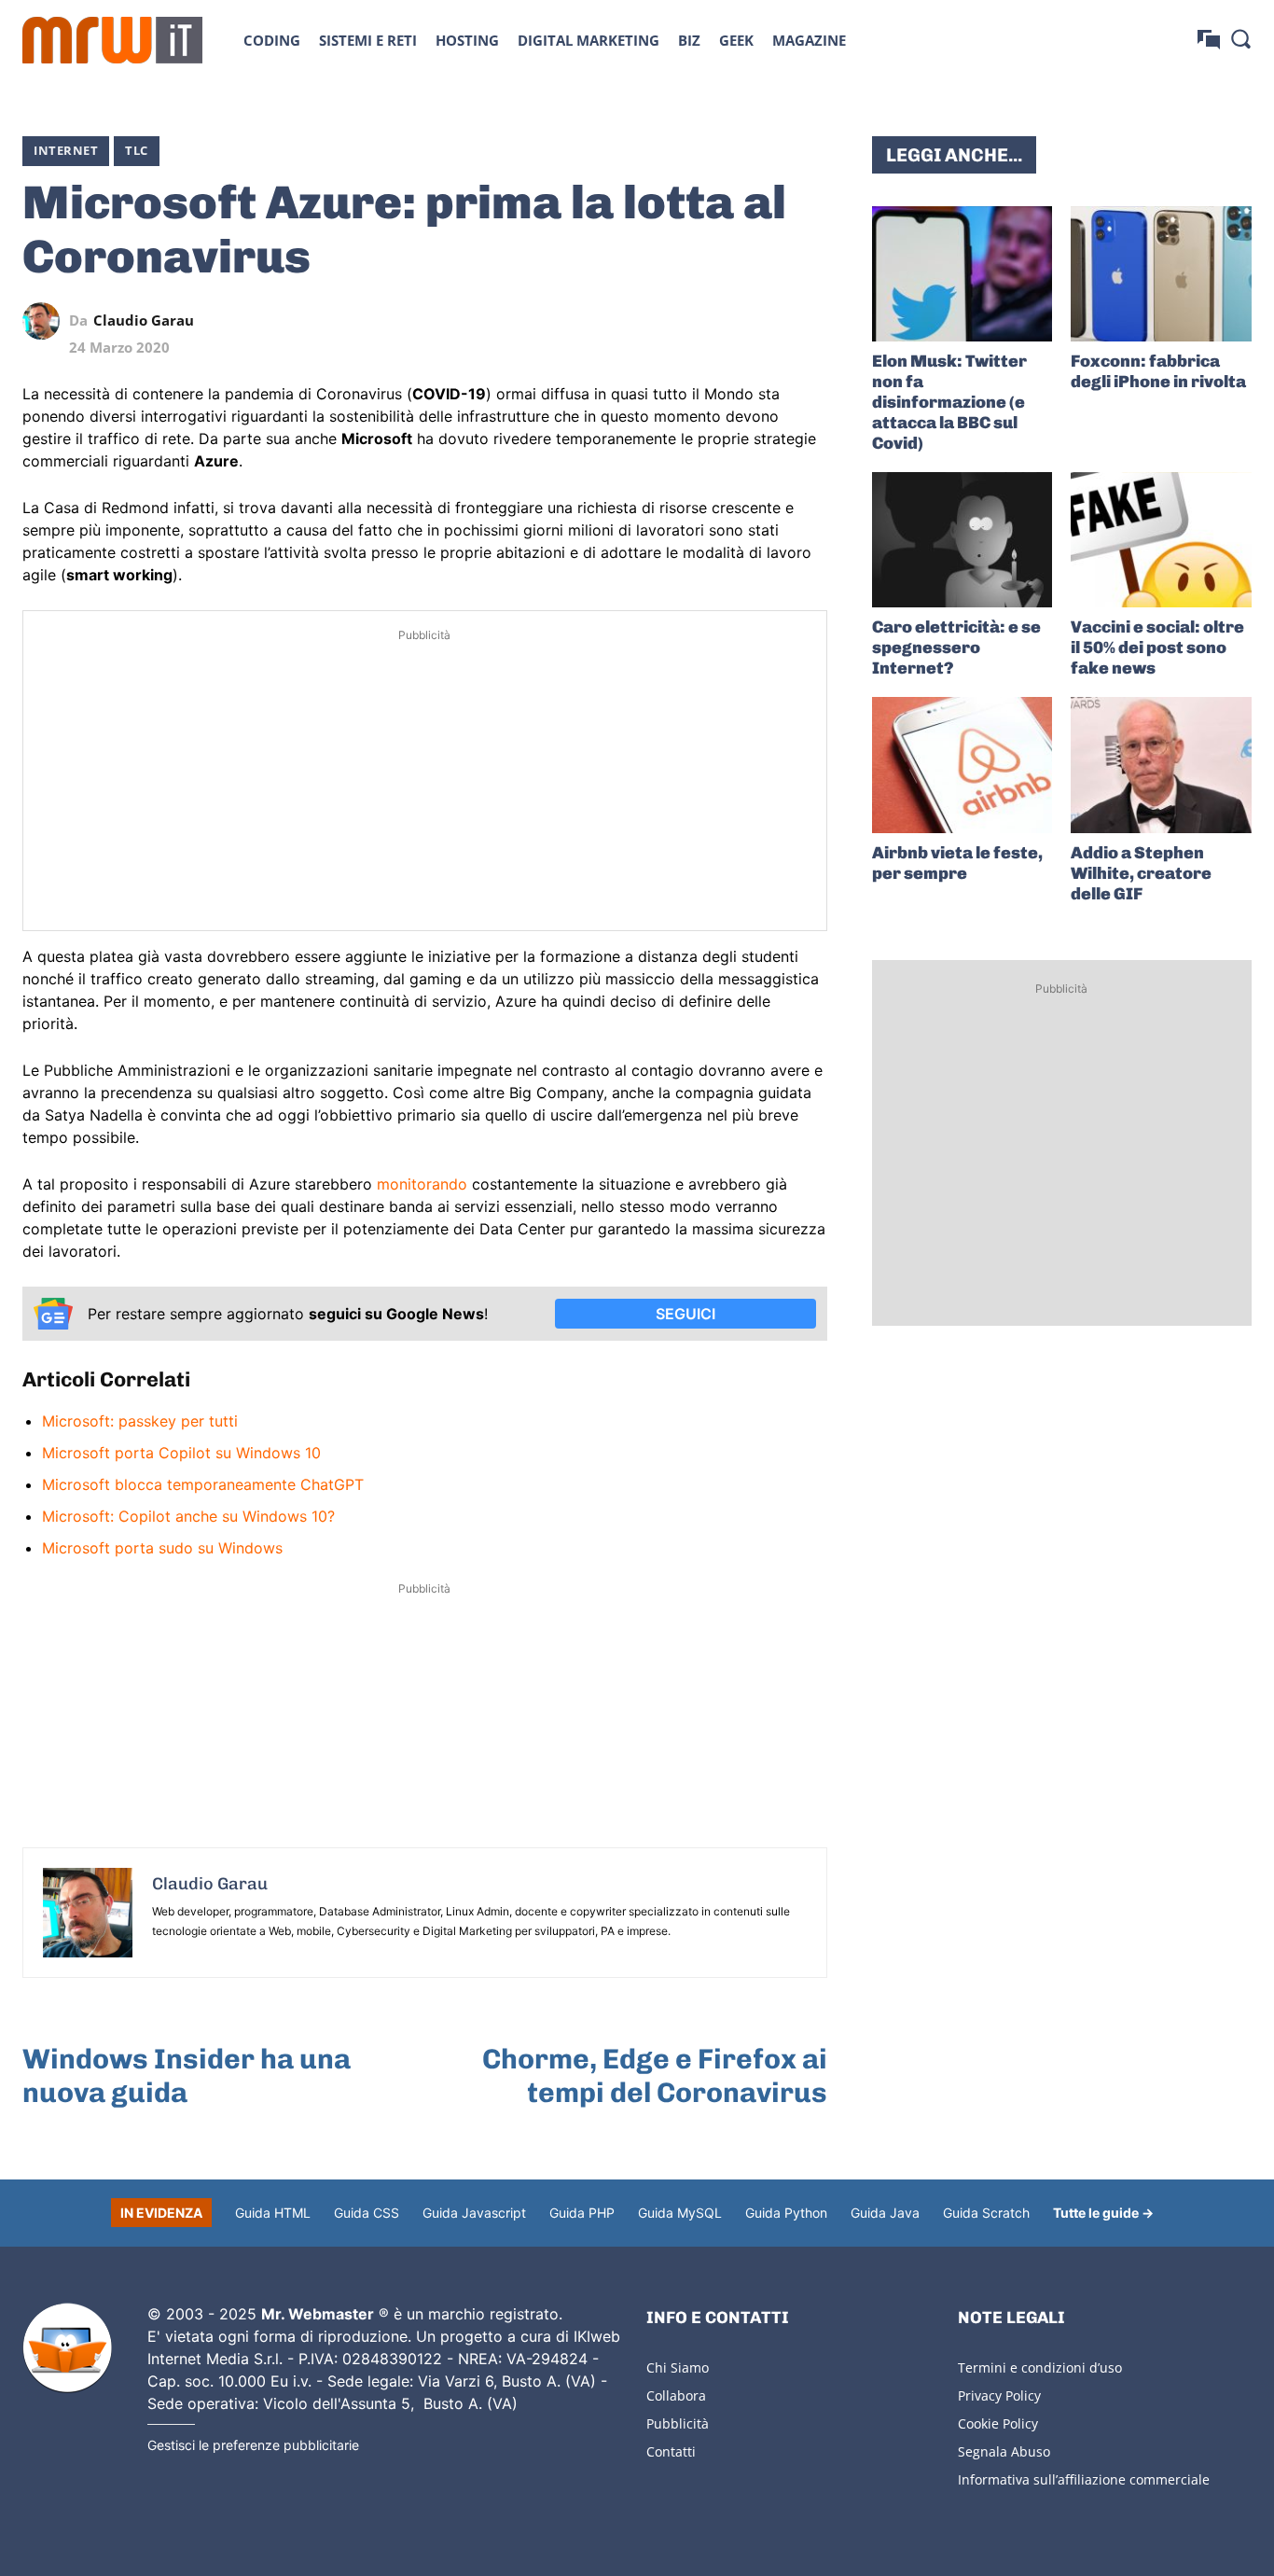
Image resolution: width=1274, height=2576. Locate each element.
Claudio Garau (144, 320)
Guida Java (885, 2213)
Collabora (676, 2395)
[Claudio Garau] (46, 321)
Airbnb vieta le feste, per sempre (957, 863)
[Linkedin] (680, 321)
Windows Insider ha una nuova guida (187, 2076)
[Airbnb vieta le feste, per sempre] (962, 765)
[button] (1240, 38)
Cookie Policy (998, 2423)
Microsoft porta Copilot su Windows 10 (181, 1453)
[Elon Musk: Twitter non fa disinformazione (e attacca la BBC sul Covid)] (962, 274)
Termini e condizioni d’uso (1040, 2367)
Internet (66, 150)
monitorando (422, 1184)
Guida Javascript (474, 2213)
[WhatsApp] (723, 321)
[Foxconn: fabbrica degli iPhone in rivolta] (1161, 274)
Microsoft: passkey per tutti (140, 1421)
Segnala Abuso (1004, 2451)
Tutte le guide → (1103, 2213)
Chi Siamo (678, 2367)
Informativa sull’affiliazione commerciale (1084, 2479)
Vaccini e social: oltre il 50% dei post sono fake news (1157, 647)
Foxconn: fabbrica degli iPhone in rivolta (1158, 371)
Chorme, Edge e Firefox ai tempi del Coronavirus (655, 2076)
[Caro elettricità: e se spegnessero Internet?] (962, 540)
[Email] (809, 321)
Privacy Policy (999, 2395)
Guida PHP (582, 2213)
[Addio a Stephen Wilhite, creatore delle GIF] (1161, 765)
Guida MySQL (680, 2213)
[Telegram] (766, 321)
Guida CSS (367, 2213)
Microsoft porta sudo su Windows (162, 1548)
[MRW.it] (112, 40)
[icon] (1209, 40)
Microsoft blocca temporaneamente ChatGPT (203, 1484)
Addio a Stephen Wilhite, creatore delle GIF (1141, 873)
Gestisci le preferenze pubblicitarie (253, 2445)
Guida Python (786, 2213)
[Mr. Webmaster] (67, 2348)
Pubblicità (678, 2423)
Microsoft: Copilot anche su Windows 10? (188, 1516)
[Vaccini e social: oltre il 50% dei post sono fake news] (1161, 540)
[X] (637, 321)
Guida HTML (273, 2213)
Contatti (671, 2451)
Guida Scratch (986, 2213)
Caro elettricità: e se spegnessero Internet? (956, 647)
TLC (137, 150)
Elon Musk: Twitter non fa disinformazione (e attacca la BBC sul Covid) (949, 402)
